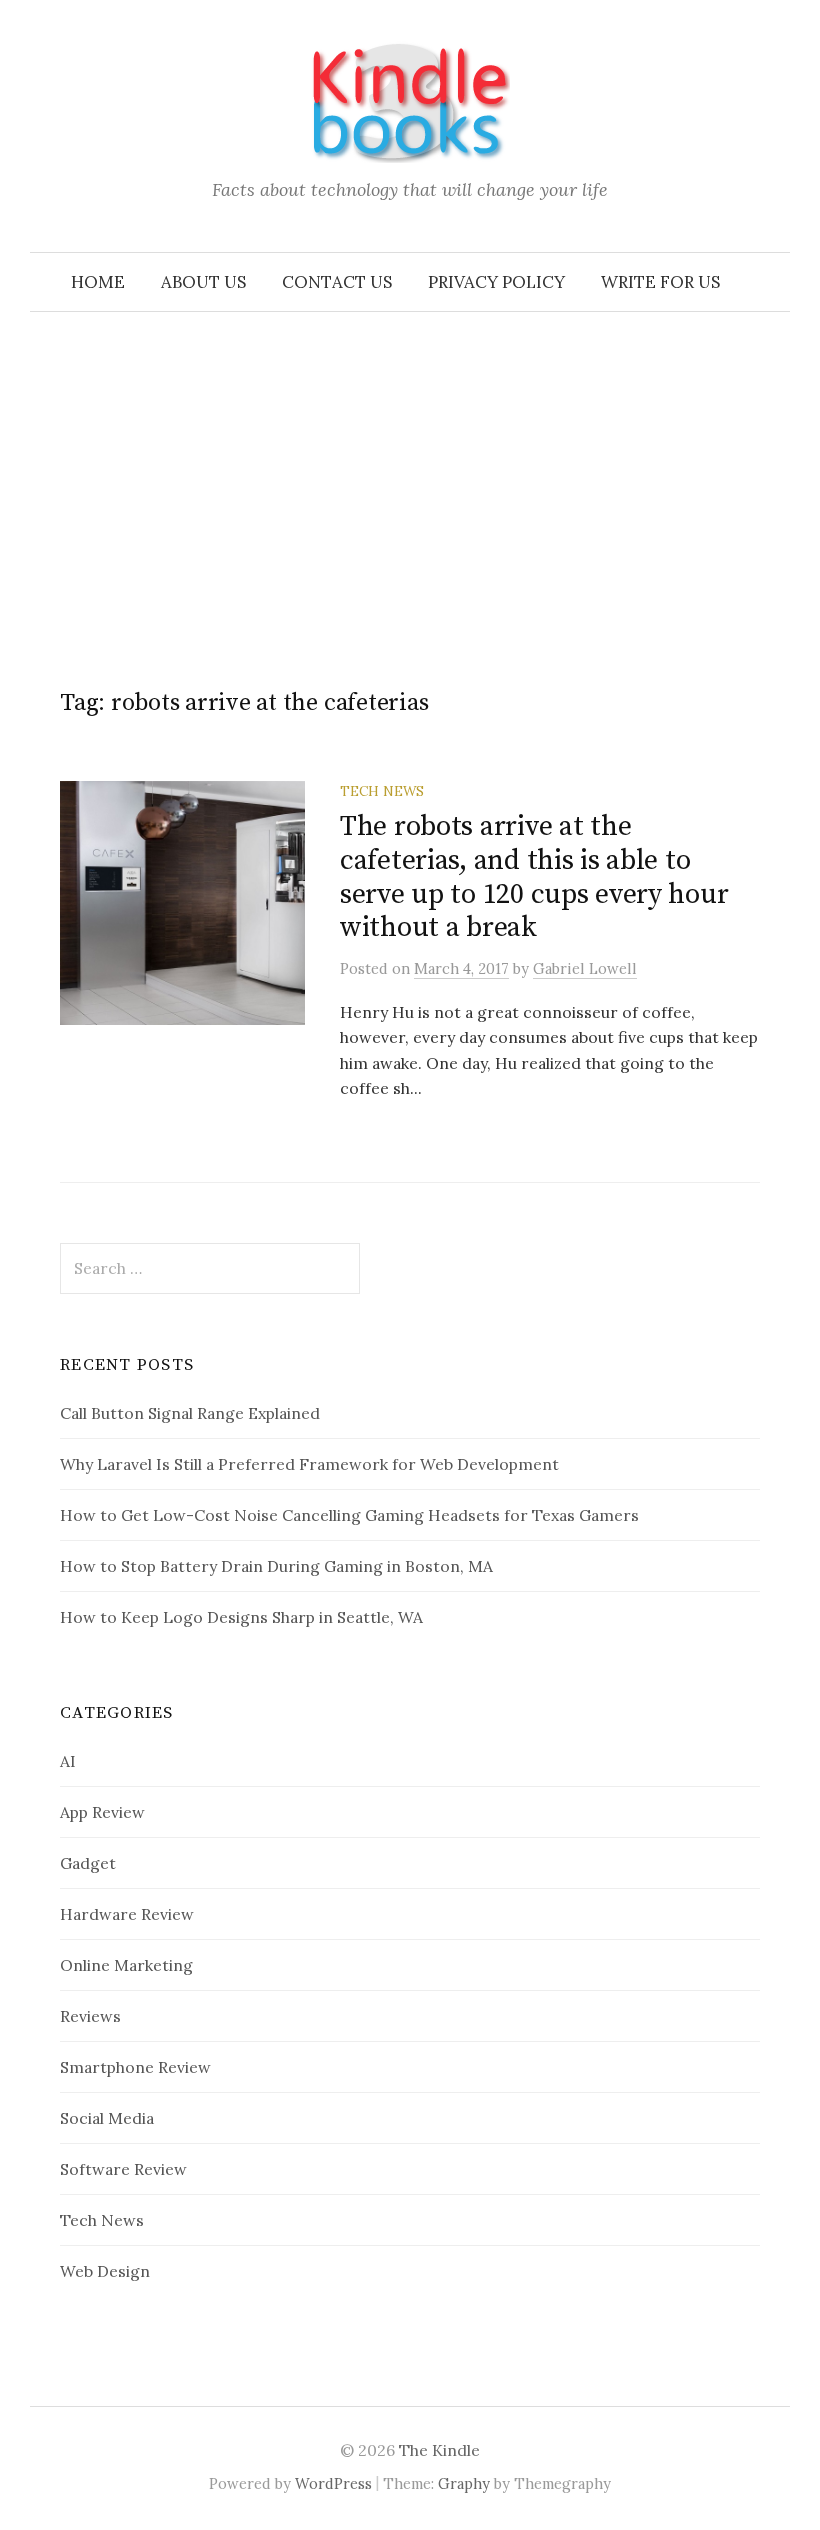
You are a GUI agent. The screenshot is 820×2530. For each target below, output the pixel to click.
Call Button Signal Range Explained (190, 1413)
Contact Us (337, 282)
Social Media (107, 2118)
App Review (102, 1812)
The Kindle (439, 2450)
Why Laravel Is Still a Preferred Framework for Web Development (309, 1464)
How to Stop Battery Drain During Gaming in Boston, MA (276, 1566)
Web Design (105, 2271)
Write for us (660, 282)
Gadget (88, 1863)
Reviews (90, 2016)
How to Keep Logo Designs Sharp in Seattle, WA (241, 1617)
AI (68, 1761)
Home (98, 282)
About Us (203, 282)
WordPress (333, 2483)
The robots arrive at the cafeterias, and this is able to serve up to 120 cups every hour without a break (534, 877)
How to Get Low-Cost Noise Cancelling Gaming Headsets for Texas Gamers (349, 1515)
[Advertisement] (410, 462)
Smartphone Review (135, 2067)
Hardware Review (127, 1914)
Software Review (123, 2169)
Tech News (382, 791)
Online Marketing (126, 1965)
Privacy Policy (496, 282)
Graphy (464, 2483)
